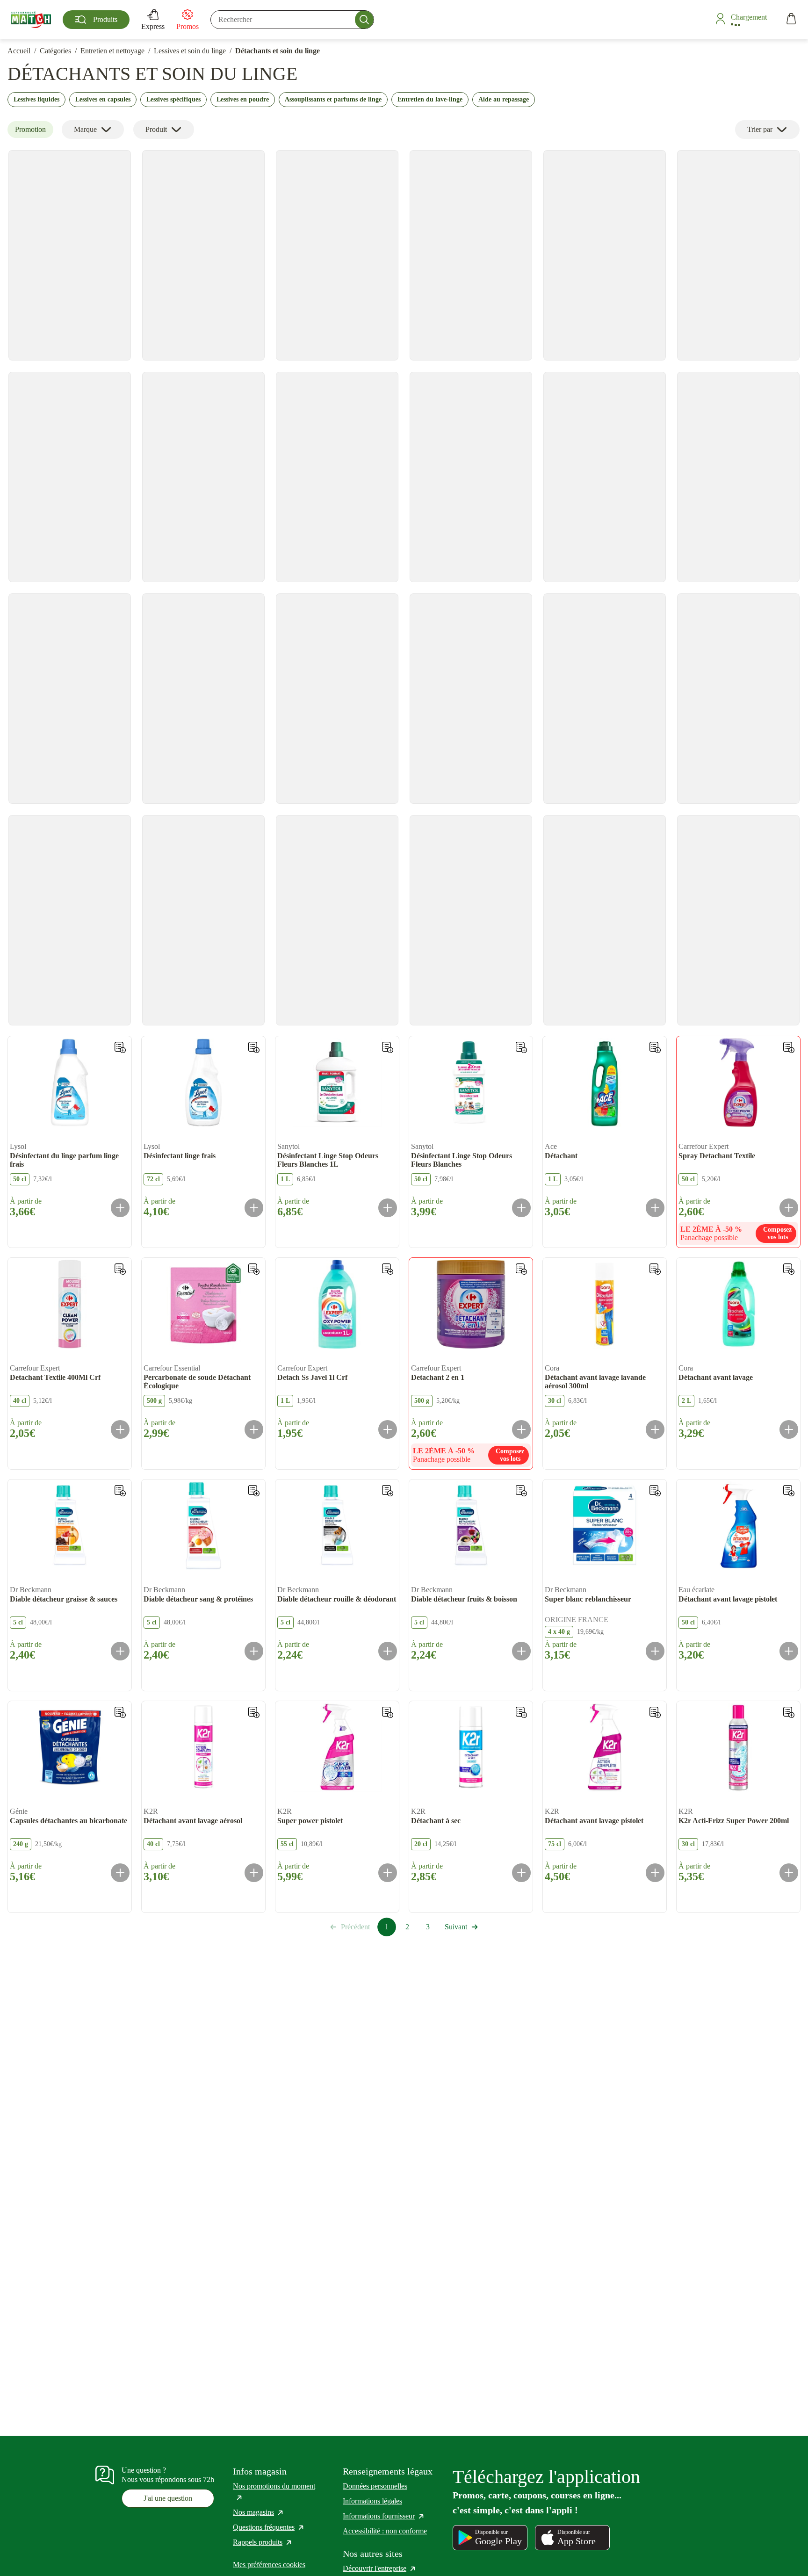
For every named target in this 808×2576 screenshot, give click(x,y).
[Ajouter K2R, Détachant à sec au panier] (521, 1873)
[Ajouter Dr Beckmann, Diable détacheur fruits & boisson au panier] (521, 1651)
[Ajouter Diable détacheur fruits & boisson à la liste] (521, 1491)
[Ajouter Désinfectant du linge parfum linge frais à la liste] (120, 1047)
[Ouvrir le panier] (791, 20)
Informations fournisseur (384, 2516)
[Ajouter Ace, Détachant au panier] (655, 1208)
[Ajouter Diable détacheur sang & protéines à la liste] (254, 1491)
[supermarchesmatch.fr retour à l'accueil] (31, 20)
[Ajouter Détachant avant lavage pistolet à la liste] (789, 1491)
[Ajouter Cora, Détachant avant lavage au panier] (789, 1429)
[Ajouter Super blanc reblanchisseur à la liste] (655, 1491)
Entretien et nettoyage (112, 51)
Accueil (19, 51)
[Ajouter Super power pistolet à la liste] (388, 1712)
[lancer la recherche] (364, 20)
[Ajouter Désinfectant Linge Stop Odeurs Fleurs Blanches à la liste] (521, 1047)
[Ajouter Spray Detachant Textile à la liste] (789, 1047)
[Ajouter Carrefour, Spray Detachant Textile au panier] (789, 1208)
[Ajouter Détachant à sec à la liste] (521, 1712)
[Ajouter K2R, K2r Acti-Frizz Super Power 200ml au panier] (789, 1873)
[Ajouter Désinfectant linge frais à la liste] (254, 1047)
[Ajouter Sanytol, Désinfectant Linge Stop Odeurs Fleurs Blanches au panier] (521, 1208)
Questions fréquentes (269, 2527)
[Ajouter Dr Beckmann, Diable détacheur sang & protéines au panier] (254, 1651)
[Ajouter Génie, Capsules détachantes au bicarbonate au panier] (120, 1873)
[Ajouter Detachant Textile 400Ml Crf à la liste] (120, 1269)
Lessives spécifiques (173, 99)
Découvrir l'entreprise (380, 2568)
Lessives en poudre (243, 99)
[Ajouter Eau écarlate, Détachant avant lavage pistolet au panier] (789, 1651)
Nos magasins (259, 2512)
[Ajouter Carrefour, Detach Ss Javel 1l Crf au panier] (388, 1429)
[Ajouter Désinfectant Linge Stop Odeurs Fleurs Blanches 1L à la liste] (388, 1047)
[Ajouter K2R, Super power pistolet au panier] (388, 1873)
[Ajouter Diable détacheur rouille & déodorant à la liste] (388, 1491)
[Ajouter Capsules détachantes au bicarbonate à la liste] (120, 1712)
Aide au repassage (504, 99)
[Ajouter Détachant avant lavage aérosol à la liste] (254, 1712)
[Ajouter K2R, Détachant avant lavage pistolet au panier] (655, 1873)
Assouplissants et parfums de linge (333, 99)
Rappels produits (263, 2542)
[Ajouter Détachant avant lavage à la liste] (789, 1269)
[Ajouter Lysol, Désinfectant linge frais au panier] (254, 1208)
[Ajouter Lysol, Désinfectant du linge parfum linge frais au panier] (120, 1208)
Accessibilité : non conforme (385, 2531)
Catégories (55, 51)
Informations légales (372, 2501)
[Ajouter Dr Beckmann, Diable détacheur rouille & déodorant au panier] (388, 1651)
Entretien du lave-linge (430, 99)
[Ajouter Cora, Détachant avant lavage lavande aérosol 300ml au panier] (655, 1429)
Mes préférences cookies (269, 2565)
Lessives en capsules (103, 99)
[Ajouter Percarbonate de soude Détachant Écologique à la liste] (254, 1269)
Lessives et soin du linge (190, 51)
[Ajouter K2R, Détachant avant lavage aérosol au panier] (254, 1873)
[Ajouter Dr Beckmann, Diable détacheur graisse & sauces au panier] (120, 1651)
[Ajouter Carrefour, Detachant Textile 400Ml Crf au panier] (120, 1429)
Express (153, 26)
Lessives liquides (36, 99)
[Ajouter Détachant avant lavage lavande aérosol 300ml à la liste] (655, 1269)
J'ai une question (168, 2498)
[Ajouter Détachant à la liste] (655, 1047)
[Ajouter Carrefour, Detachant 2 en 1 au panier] (521, 1429)
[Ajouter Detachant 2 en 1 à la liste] (521, 1269)
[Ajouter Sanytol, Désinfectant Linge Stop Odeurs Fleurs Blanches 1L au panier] (388, 1208)
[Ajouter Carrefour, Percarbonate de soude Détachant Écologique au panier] (254, 1429)
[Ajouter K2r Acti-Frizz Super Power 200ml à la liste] (789, 1712)
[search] (292, 20)
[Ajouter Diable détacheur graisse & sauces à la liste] (120, 1491)
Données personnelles (375, 2486)
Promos (188, 26)
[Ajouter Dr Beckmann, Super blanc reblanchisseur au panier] (655, 1651)
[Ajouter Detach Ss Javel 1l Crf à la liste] (388, 1269)
